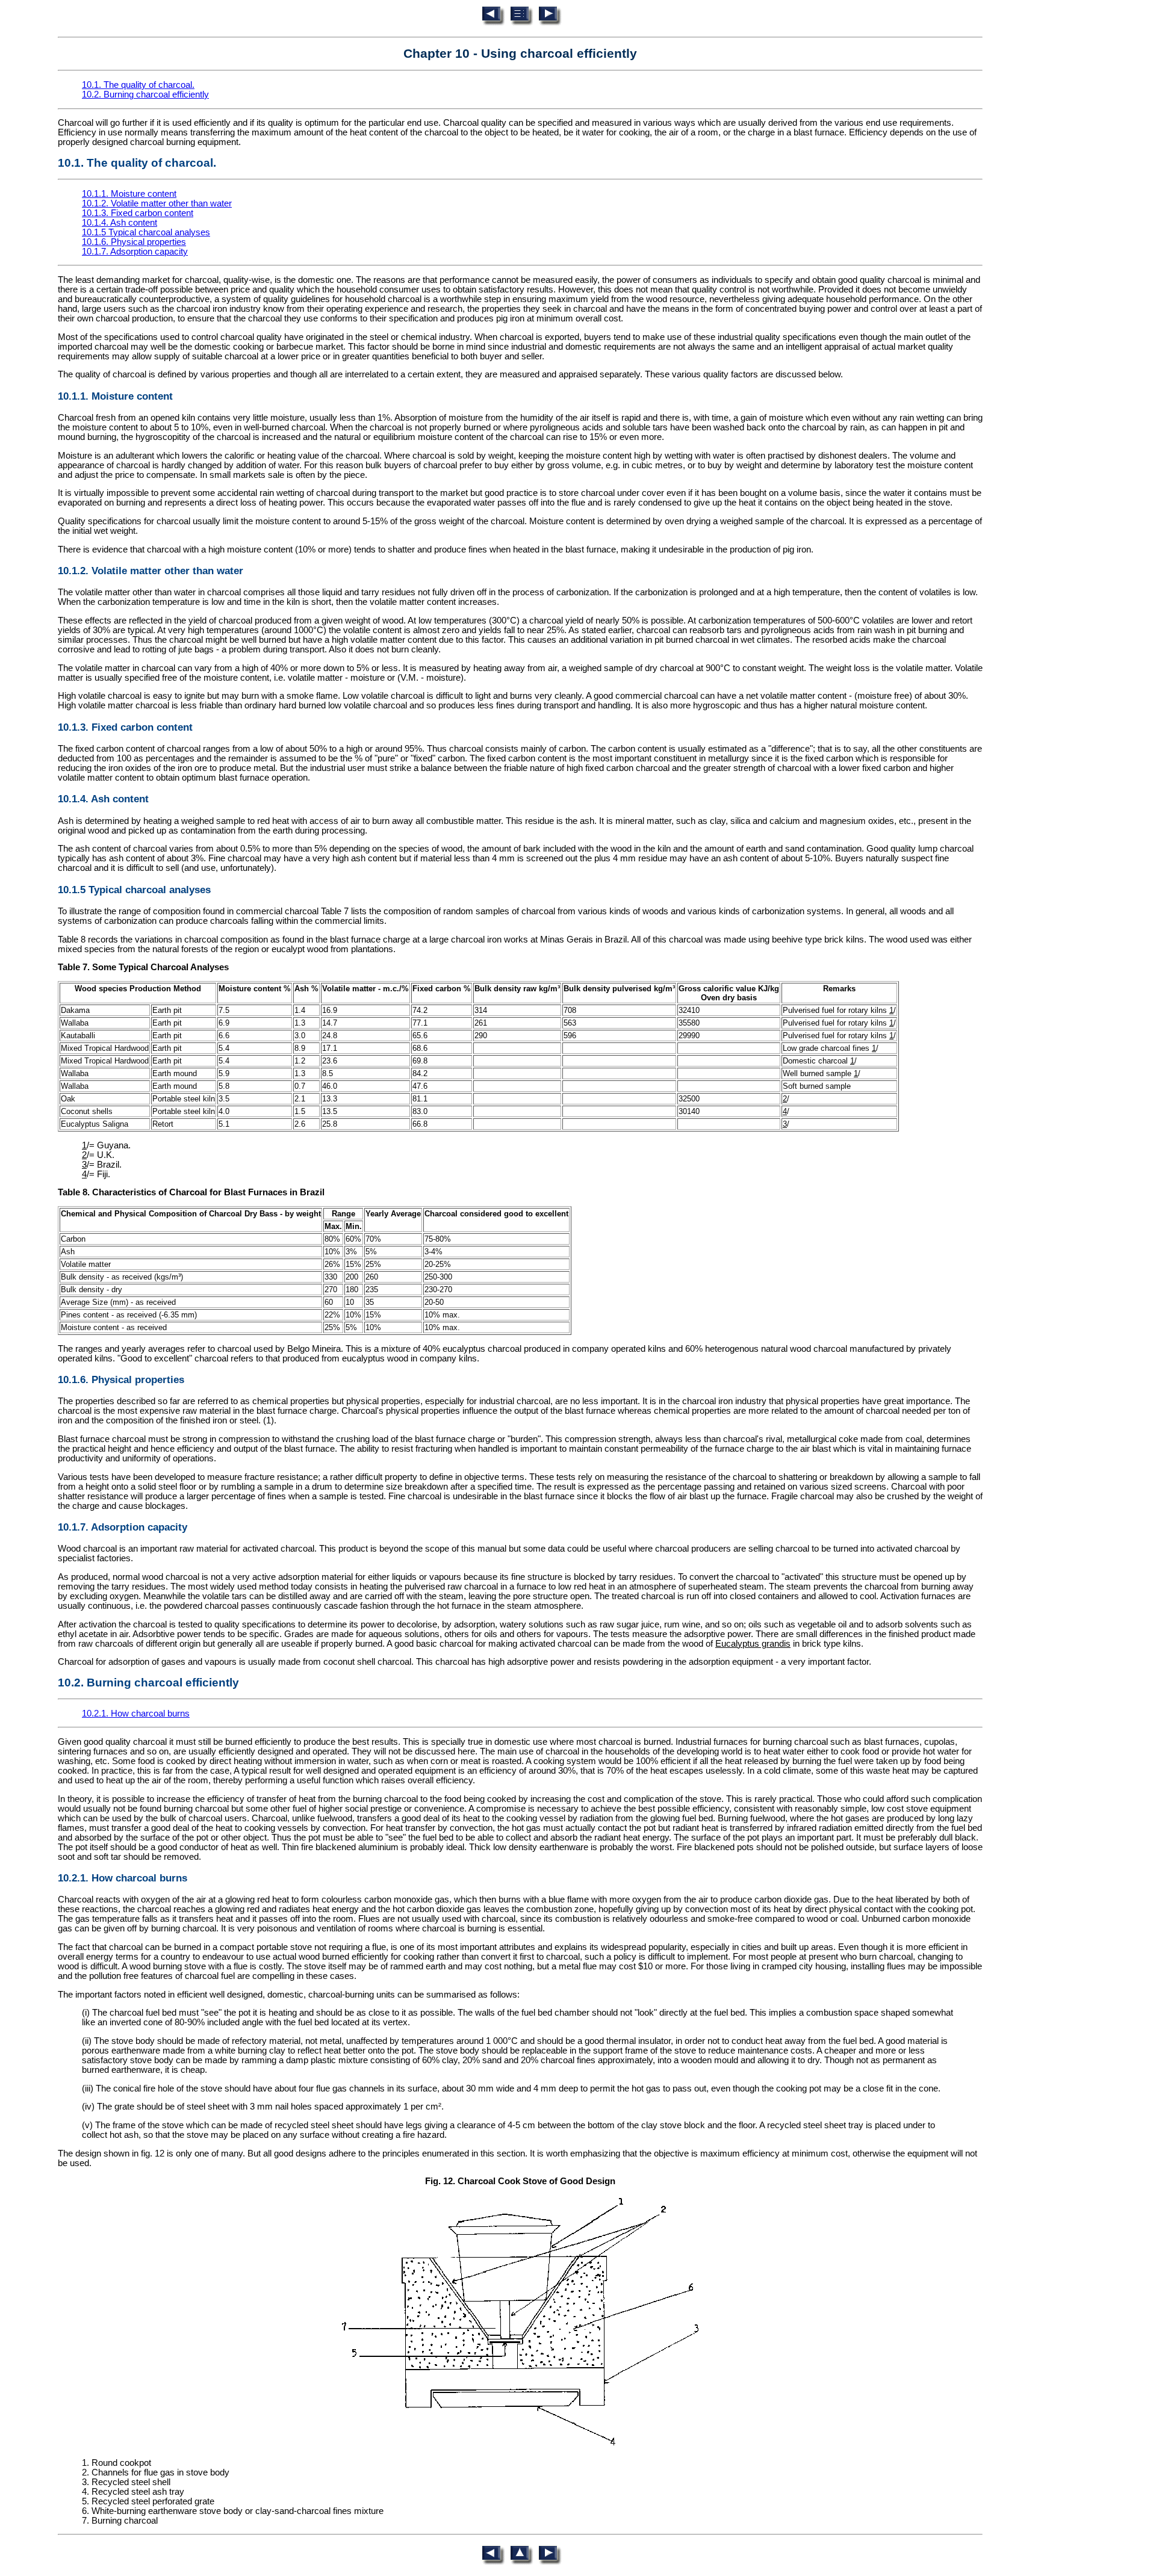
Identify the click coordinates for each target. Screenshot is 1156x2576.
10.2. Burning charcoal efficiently (145, 94)
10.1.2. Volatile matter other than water (157, 203)
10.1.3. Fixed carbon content (138, 213)
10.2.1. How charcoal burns (136, 1714)
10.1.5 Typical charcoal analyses (146, 232)
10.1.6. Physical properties (134, 242)
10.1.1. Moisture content (129, 194)
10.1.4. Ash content (120, 223)
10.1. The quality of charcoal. (138, 85)
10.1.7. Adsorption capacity (135, 252)
